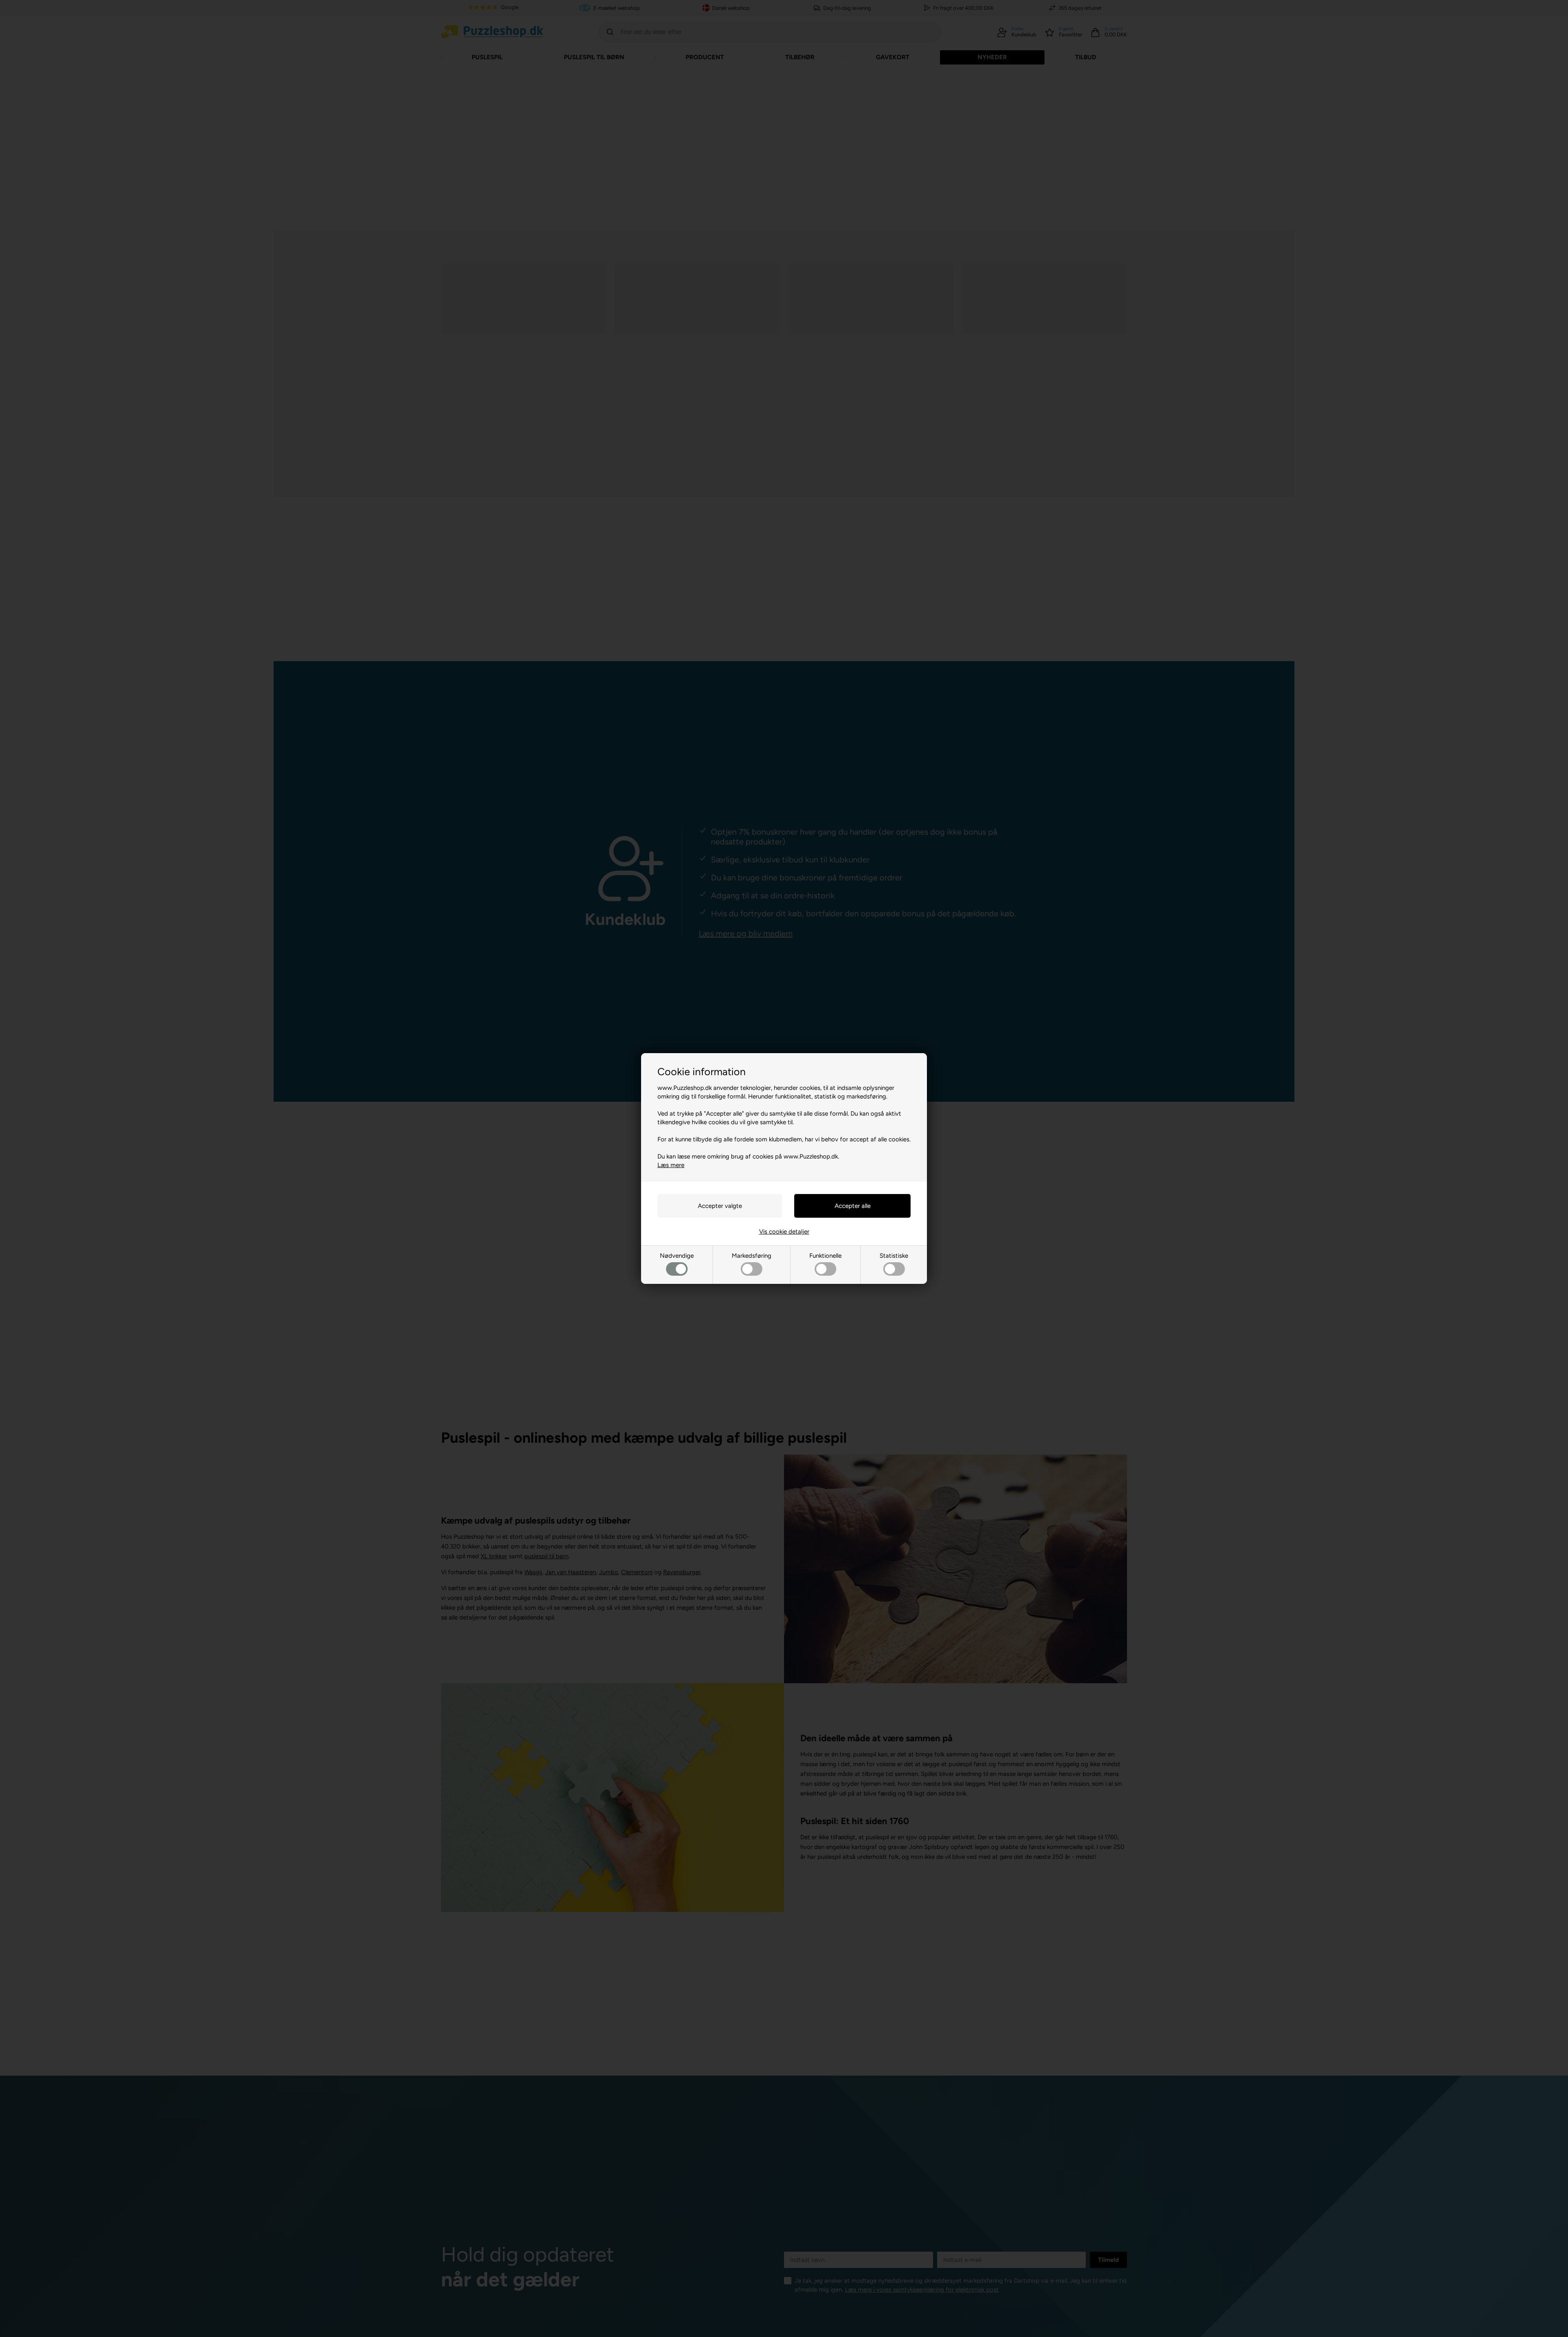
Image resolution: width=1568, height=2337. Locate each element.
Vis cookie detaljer (784, 1232)
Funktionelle (825, 1256)
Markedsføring (752, 1256)
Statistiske (894, 1256)
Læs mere (671, 1165)
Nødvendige (677, 1256)
